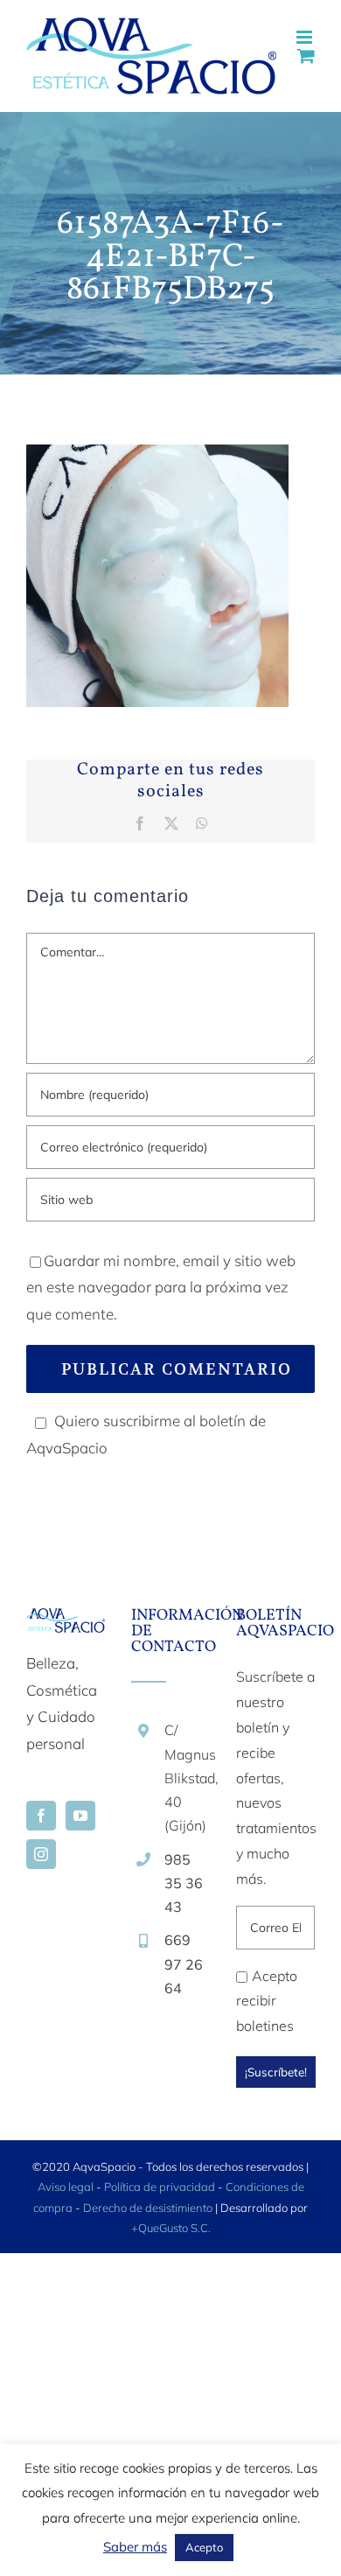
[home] (66, 1621)
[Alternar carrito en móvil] (306, 56)
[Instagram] (41, 1854)
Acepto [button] (204, 2547)
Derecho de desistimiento (149, 2208)
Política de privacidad (160, 2187)
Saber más (135, 2547)
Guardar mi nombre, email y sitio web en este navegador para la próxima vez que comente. (161, 1287)
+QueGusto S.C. (171, 2228)
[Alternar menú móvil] (306, 37)
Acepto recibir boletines (267, 2001)
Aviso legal (66, 2187)
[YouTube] (80, 1816)
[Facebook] (41, 1816)
